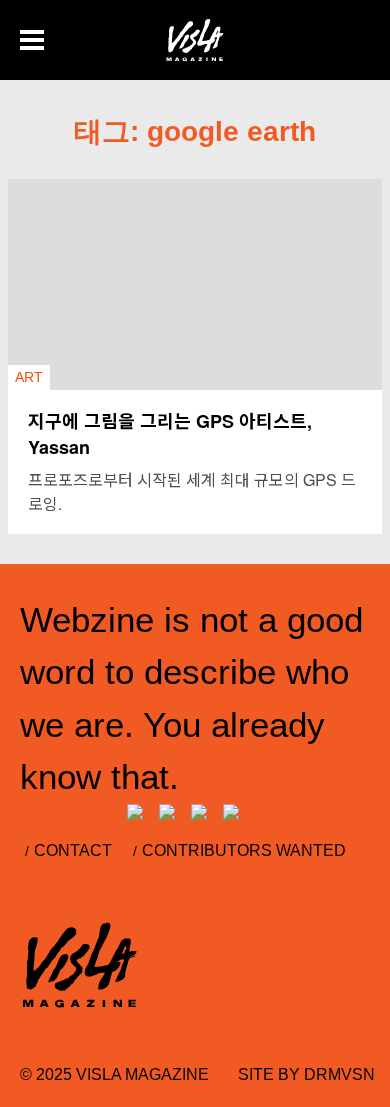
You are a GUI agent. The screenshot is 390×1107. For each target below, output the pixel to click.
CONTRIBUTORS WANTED (244, 850)
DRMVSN (339, 1074)
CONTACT (73, 850)
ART (29, 377)
